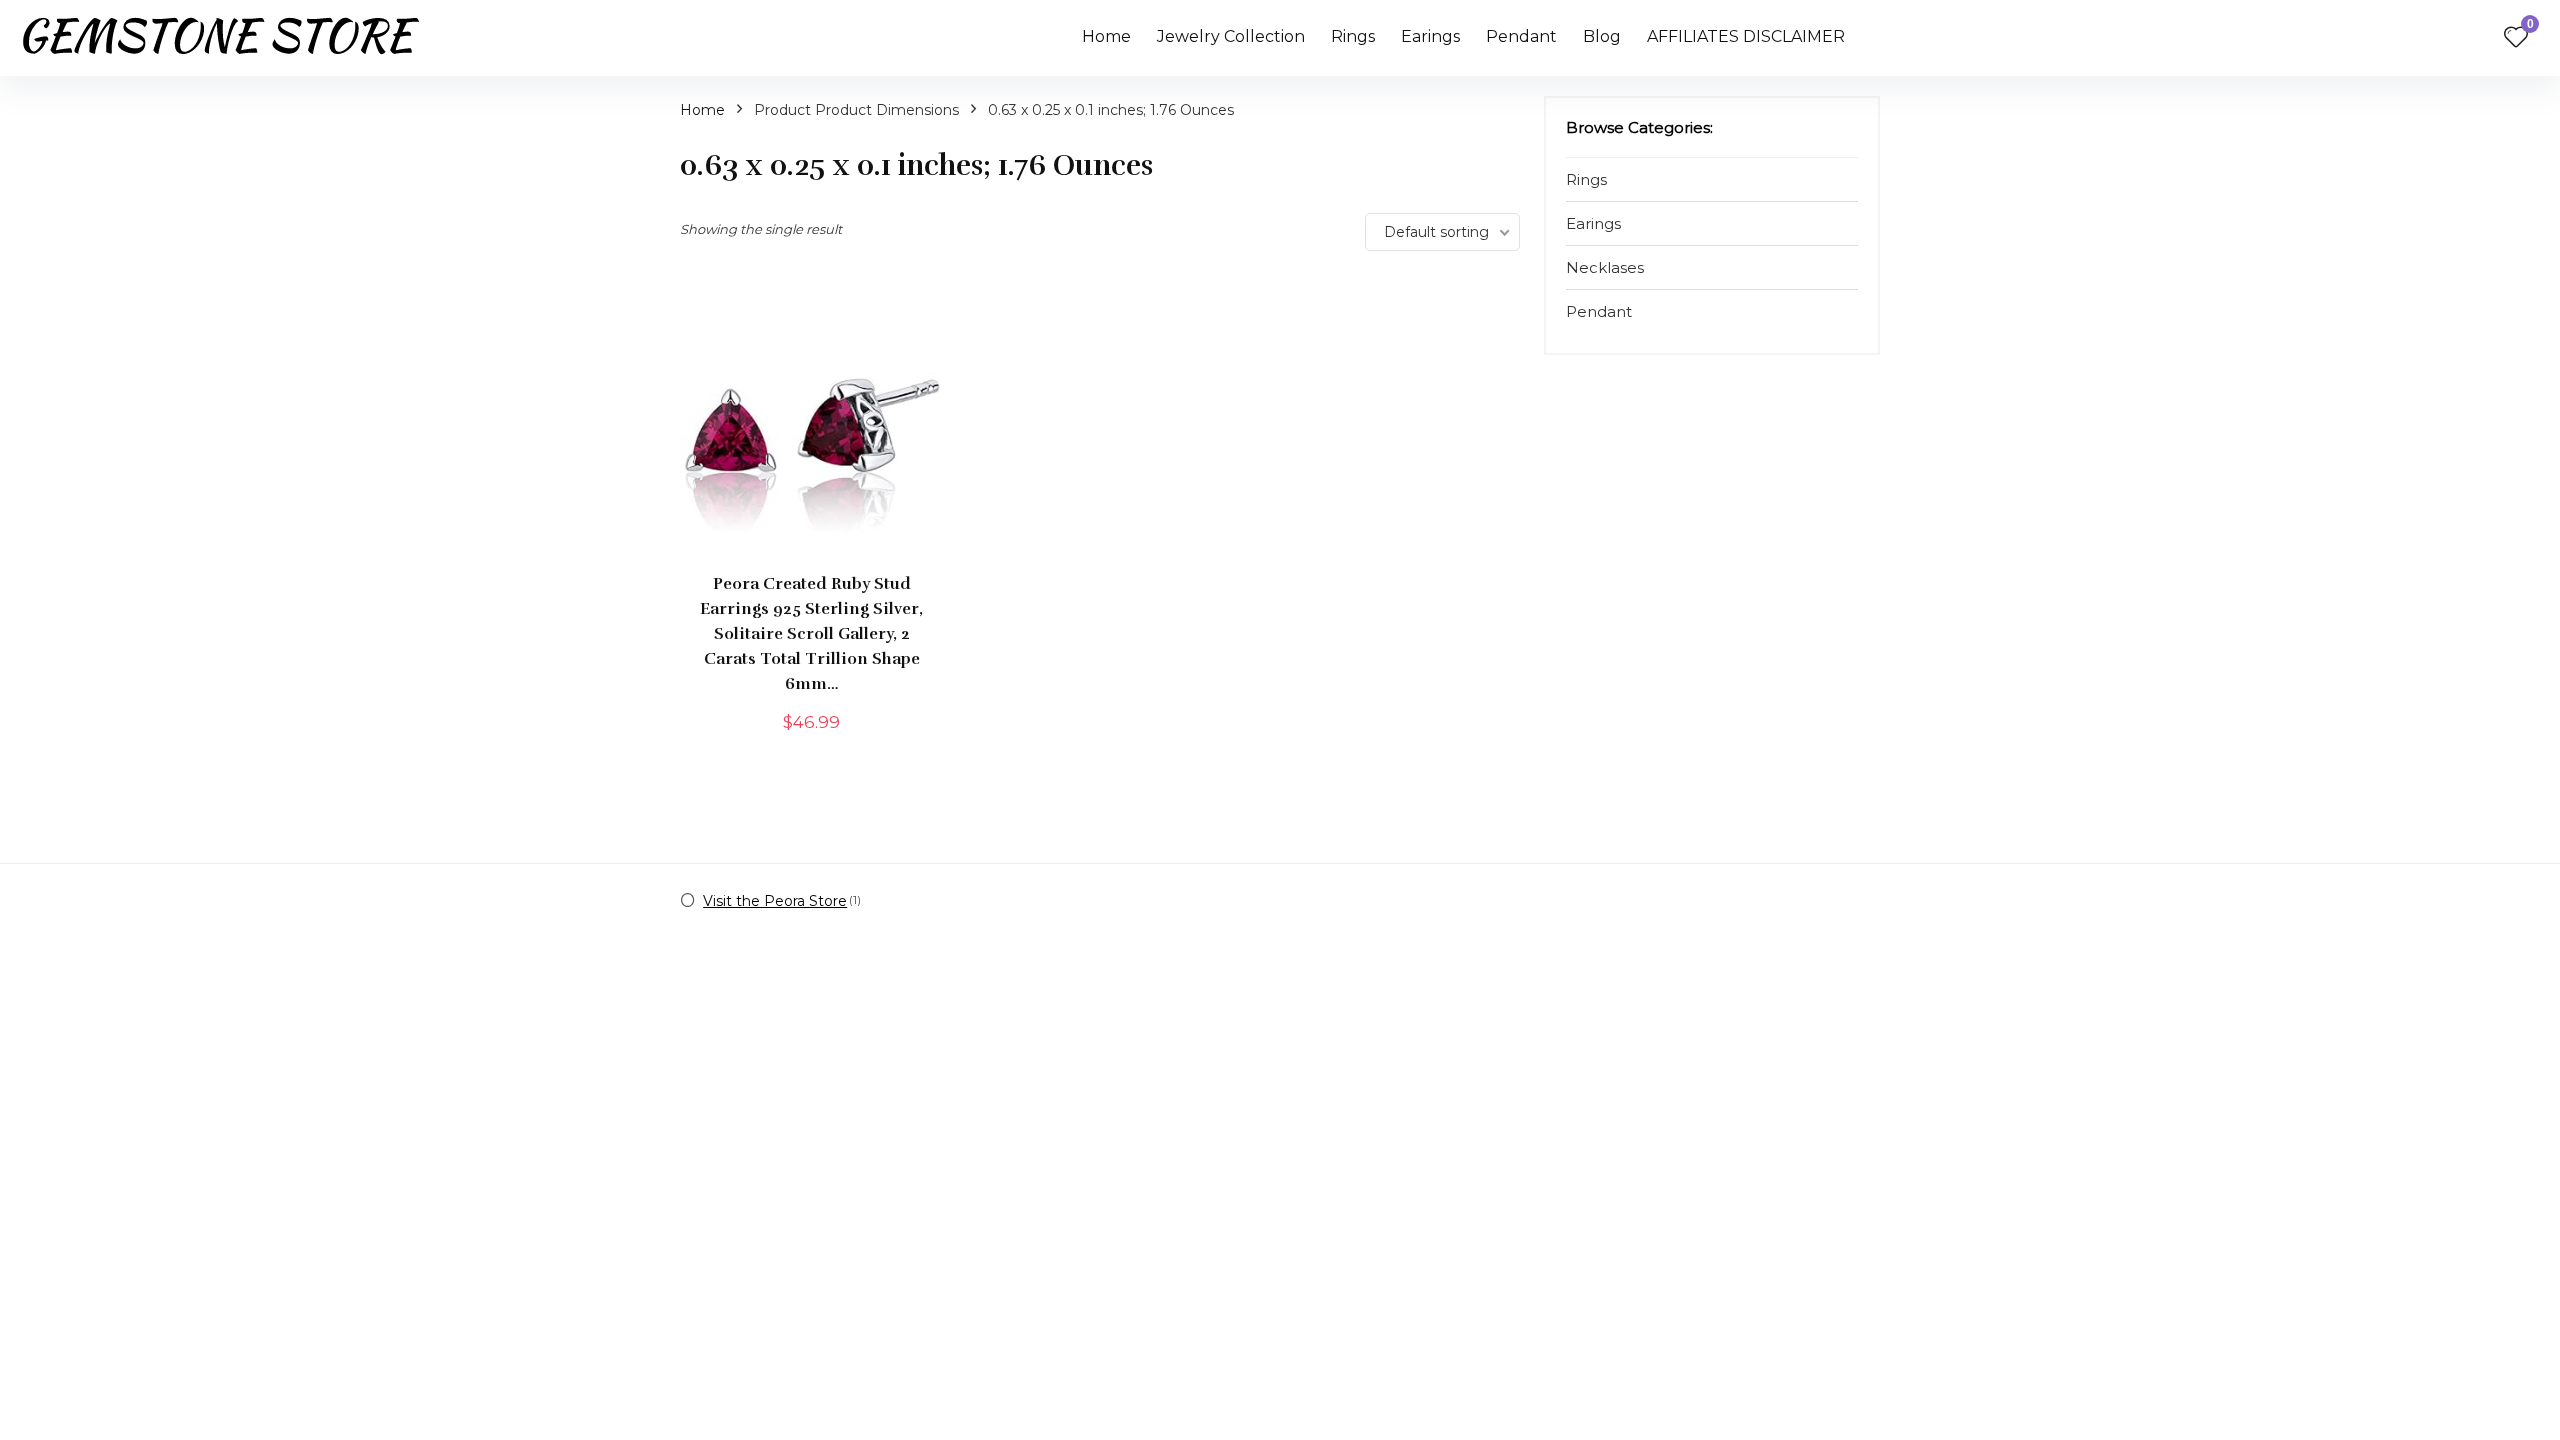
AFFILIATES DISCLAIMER (1746, 36)
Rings (1353, 36)
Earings (1430, 36)
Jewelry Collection (1231, 36)
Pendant (1521, 36)
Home (1106, 36)
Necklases (1605, 267)
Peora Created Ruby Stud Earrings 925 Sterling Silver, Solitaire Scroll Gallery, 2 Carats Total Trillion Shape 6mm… (811, 634)
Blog (1602, 36)
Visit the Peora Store (775, 901)
